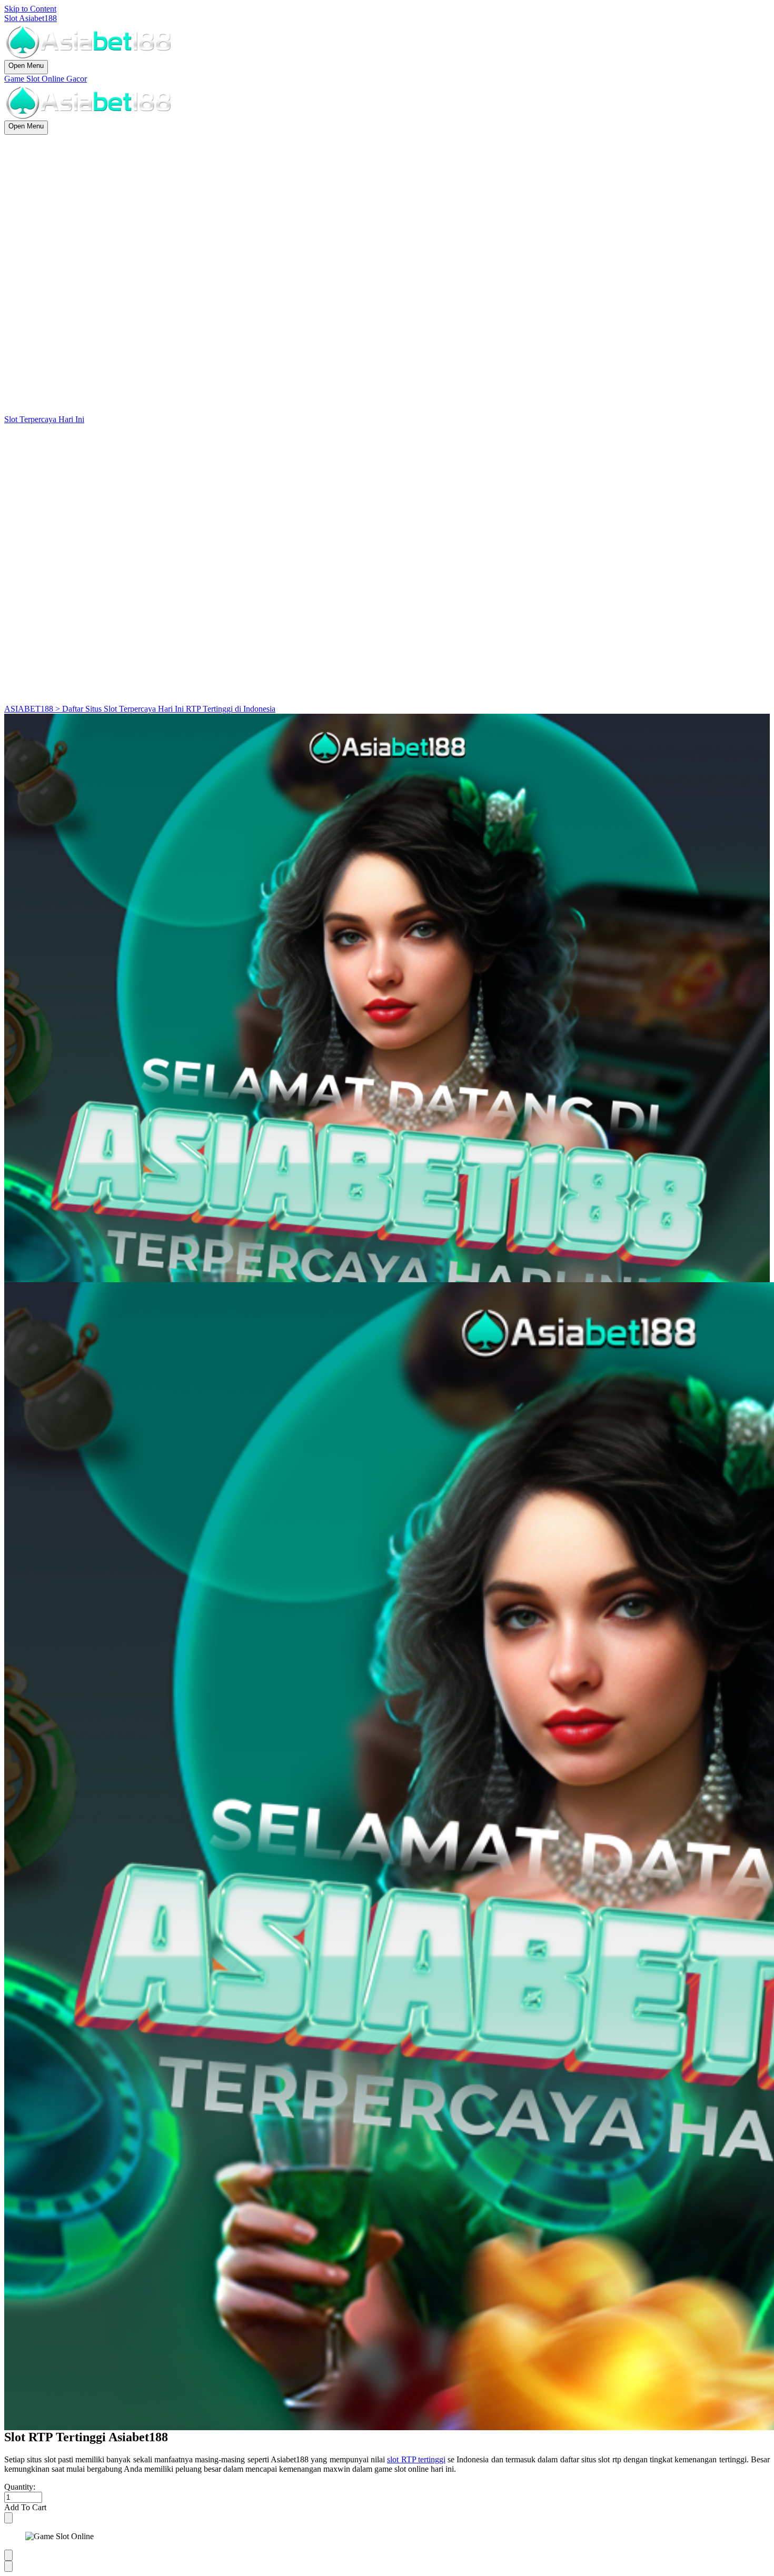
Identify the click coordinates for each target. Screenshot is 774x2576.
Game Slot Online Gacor (46, 79)
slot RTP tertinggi (416, 2459)
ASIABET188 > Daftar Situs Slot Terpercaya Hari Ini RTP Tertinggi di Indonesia (140, 709)
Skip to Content (30, 9)
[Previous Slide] (8, 2555)
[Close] (8, 2518)
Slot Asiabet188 (31, 18)
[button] (387, 2508)
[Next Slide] (8, 2566)
